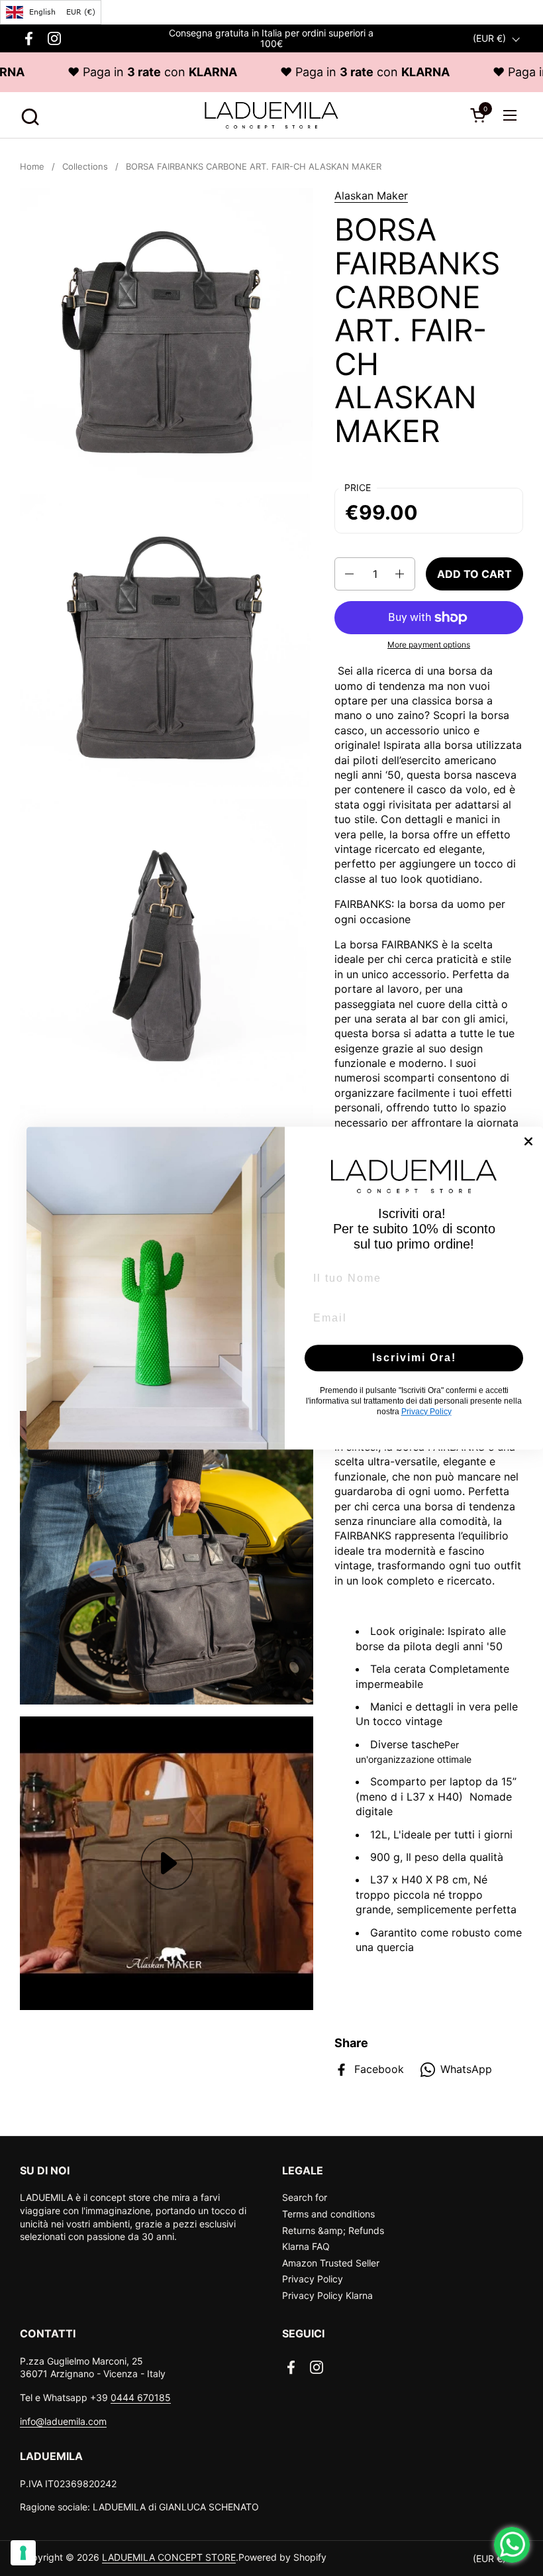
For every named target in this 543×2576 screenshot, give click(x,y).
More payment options (429, 644)
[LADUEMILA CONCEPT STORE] (271, 115)
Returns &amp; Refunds (333, 2230)
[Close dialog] (528, 1141)
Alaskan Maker (371, 196)
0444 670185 (141, 2397)
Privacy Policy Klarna (327, 2295)
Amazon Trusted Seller (331, 2263)
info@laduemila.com (63, 2421)
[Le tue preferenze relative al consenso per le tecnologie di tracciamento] (23, 2553)
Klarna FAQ (306, 2246)
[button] (28, 115)
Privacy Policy (313, 2279)
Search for (305, 2197)
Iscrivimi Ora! (414, 1358)
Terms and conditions (328, 2214)
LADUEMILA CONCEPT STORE (169, 2557)
